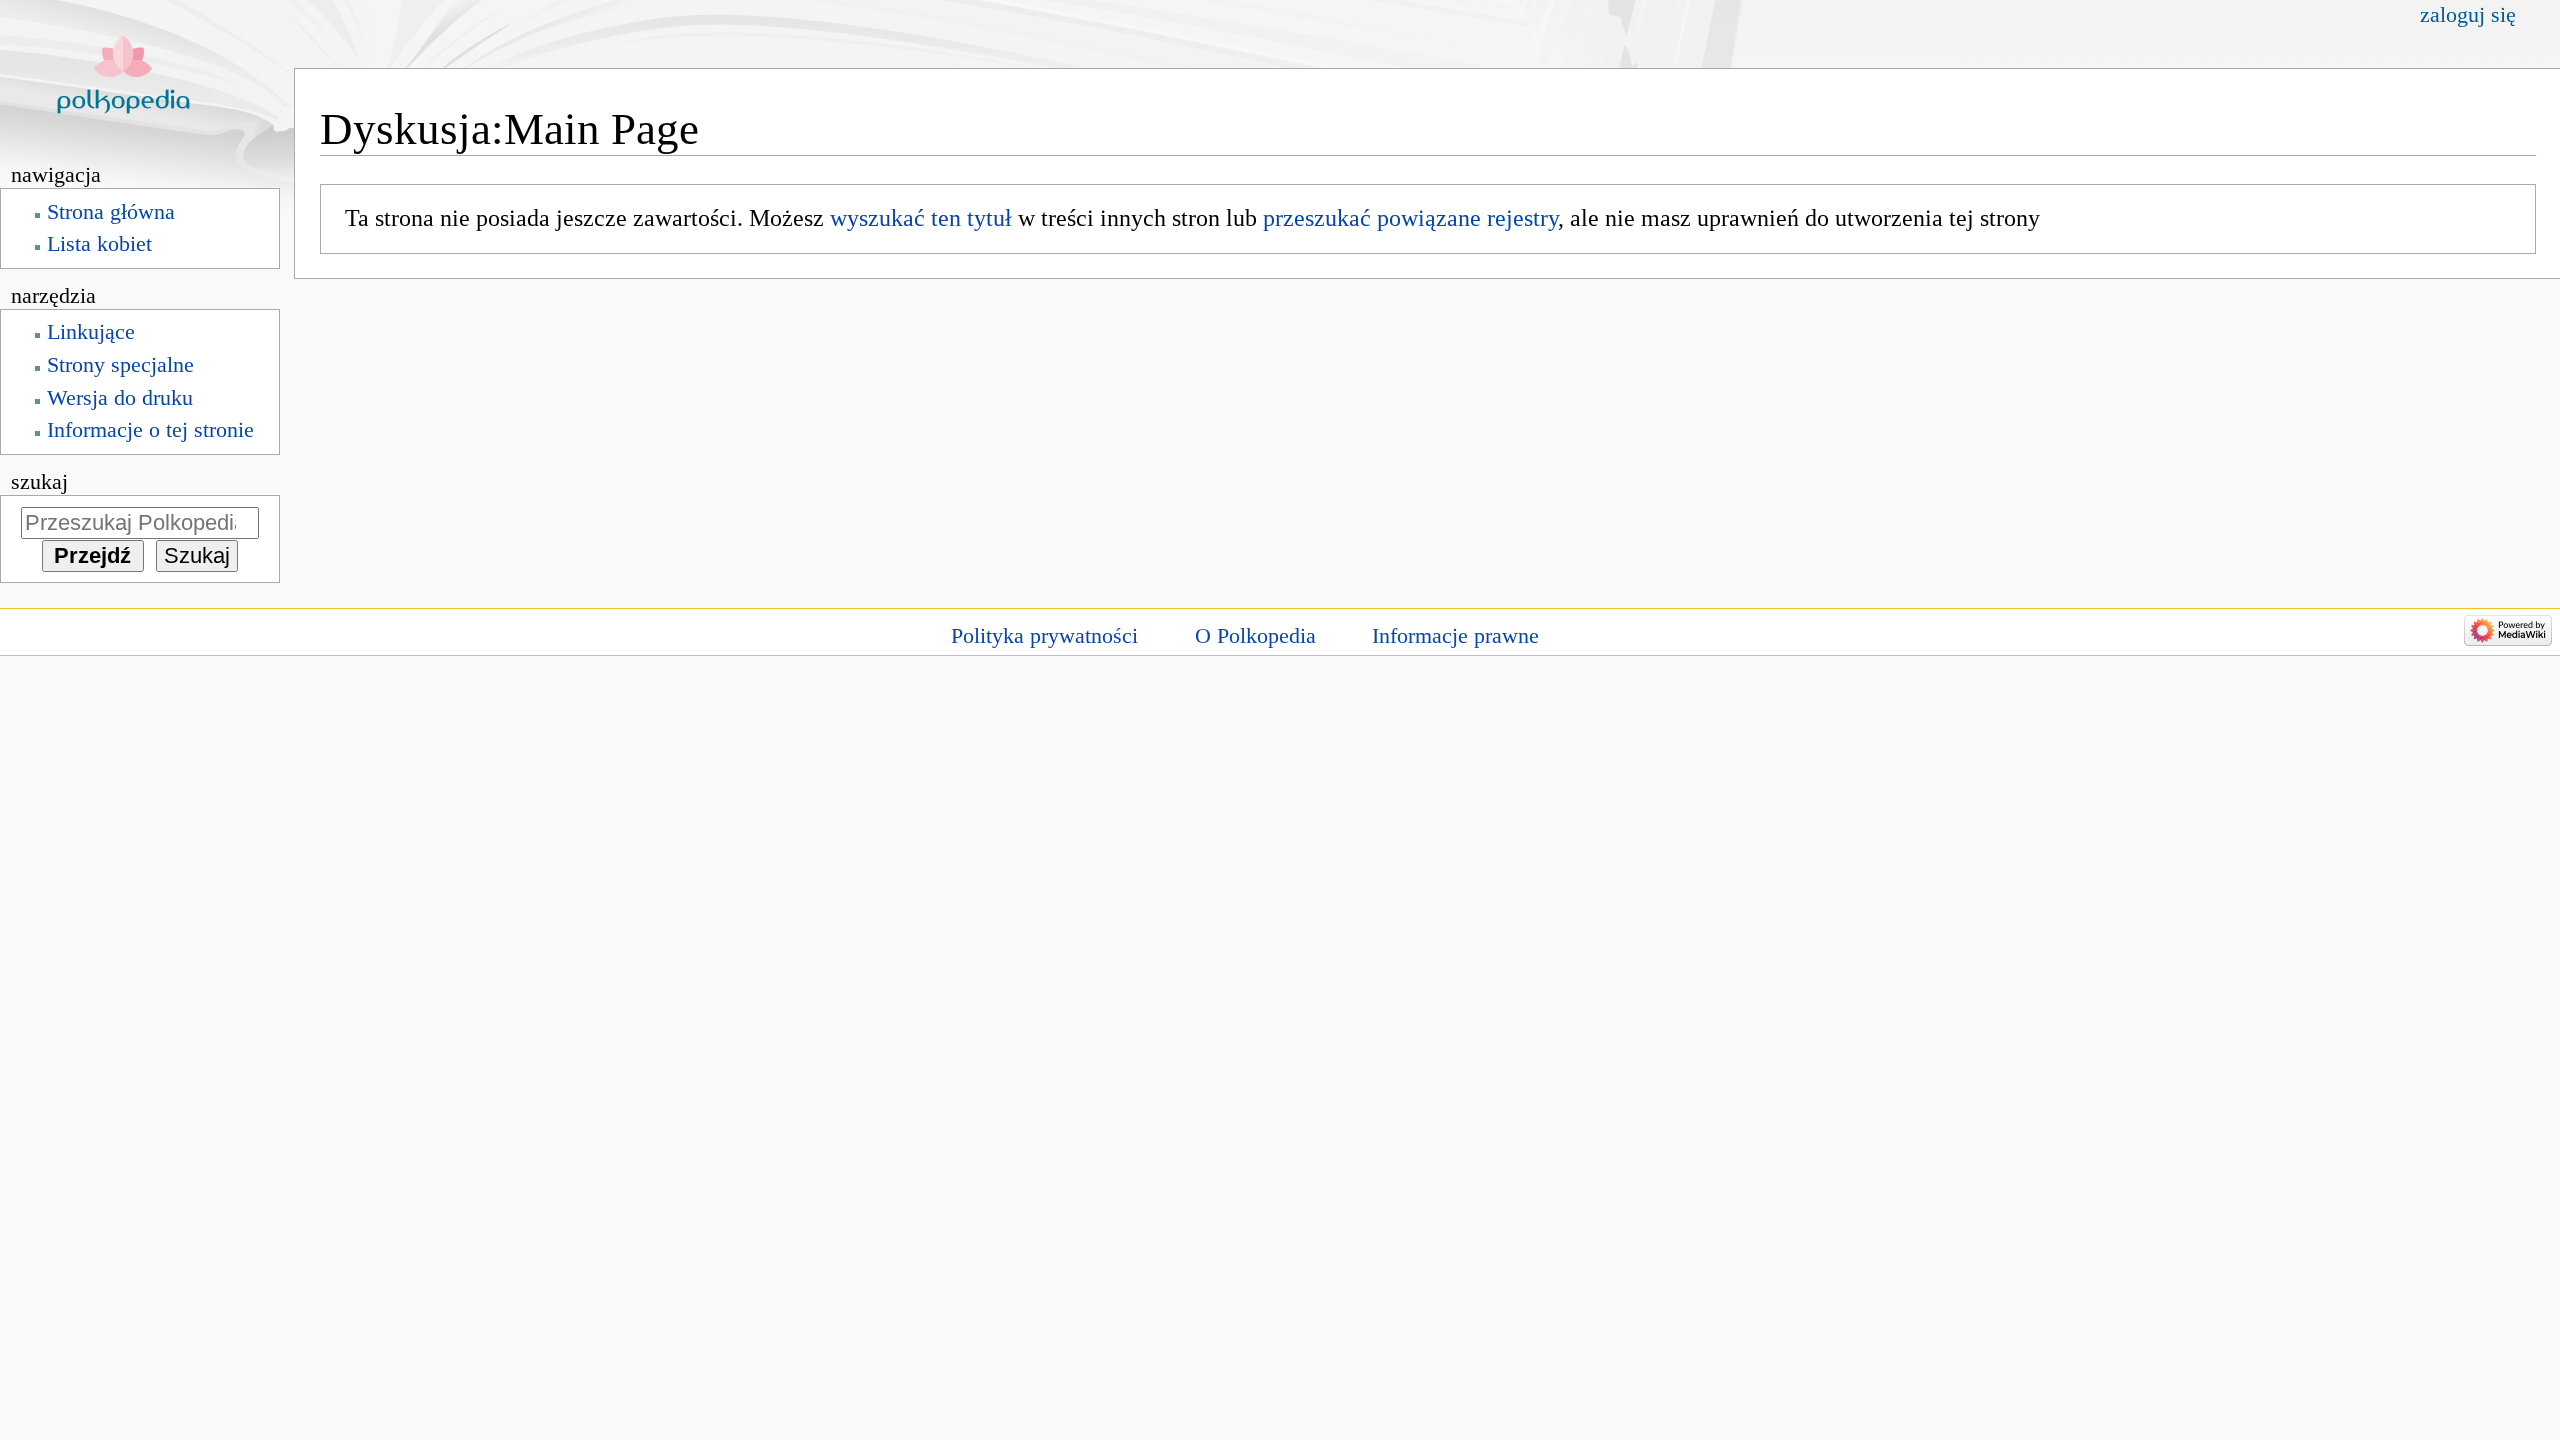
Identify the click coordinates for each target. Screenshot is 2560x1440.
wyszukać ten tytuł (921, 217)
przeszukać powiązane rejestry (1410, 217)
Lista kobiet (99, 244)
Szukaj (39, 481)
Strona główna (111, 212)
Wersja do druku (120, 398)
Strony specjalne (120, 365)
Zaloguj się (2468, 15)
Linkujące (91, 332)
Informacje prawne (1455, 636)
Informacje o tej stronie (150, 430)
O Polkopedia (1255, 636)
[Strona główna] (147, 77)
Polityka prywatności (1044, 636)
